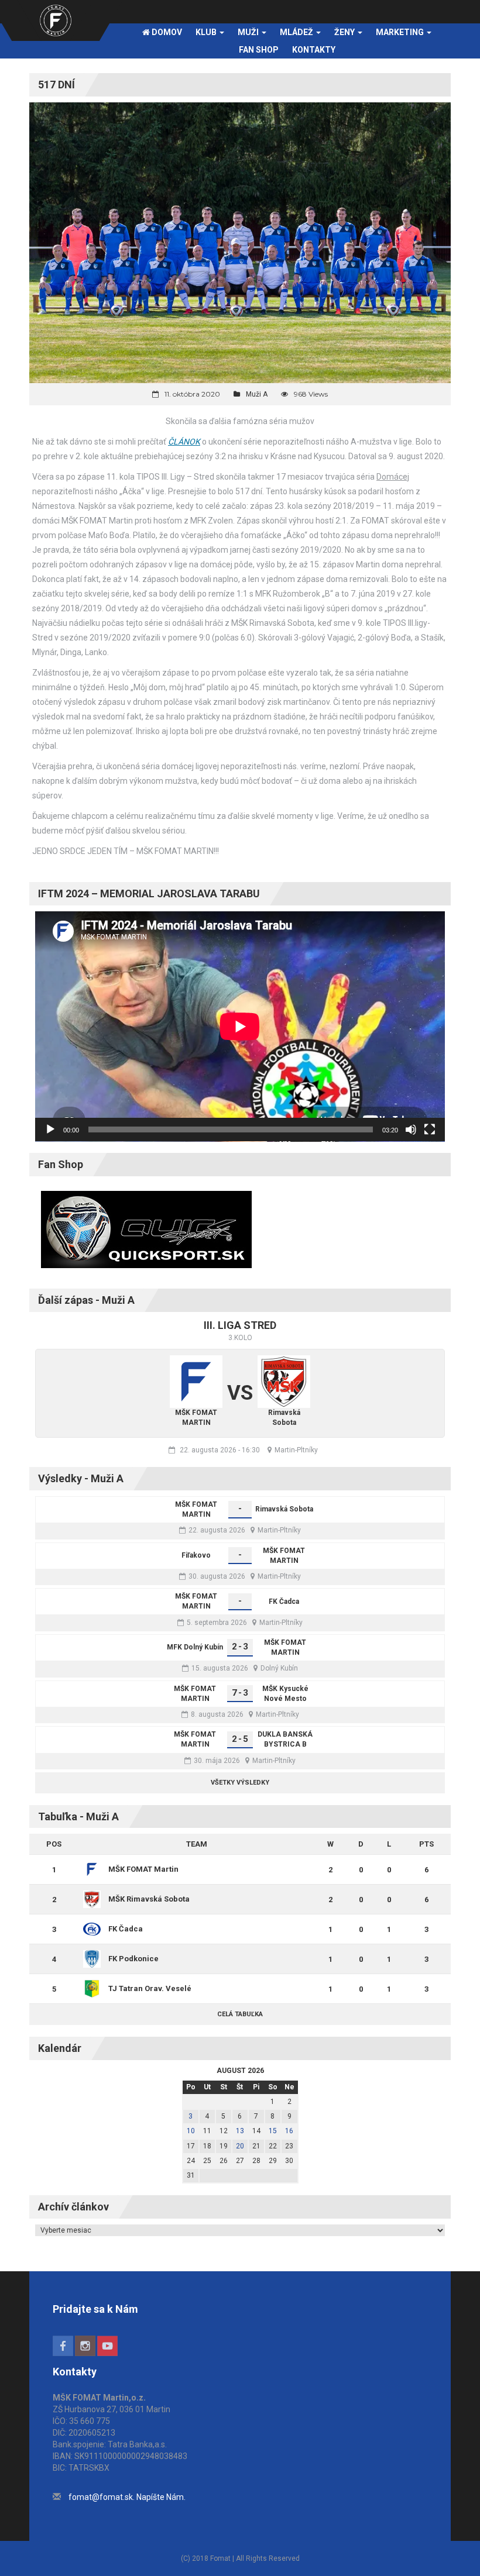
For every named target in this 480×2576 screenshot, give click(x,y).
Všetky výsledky (240, 1783)
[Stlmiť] (411, 1129)
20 (240, 2146)
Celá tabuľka (240, 2014)
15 (273, 2131)
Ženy (345, 32)
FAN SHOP (259, 50)
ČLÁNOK (184, 442)
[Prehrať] (50, 1129)
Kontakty (314, 50)
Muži (249, 32)
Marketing (401, 32)
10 (191, 2131)
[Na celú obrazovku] (430, 1129)
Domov (166, 32)
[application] (240, 1027)
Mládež (297, 32)
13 (240, 2131)
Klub (207, 32)
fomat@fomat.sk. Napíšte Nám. (127, 2497)
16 (289, 2131)
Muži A (257, 394)
